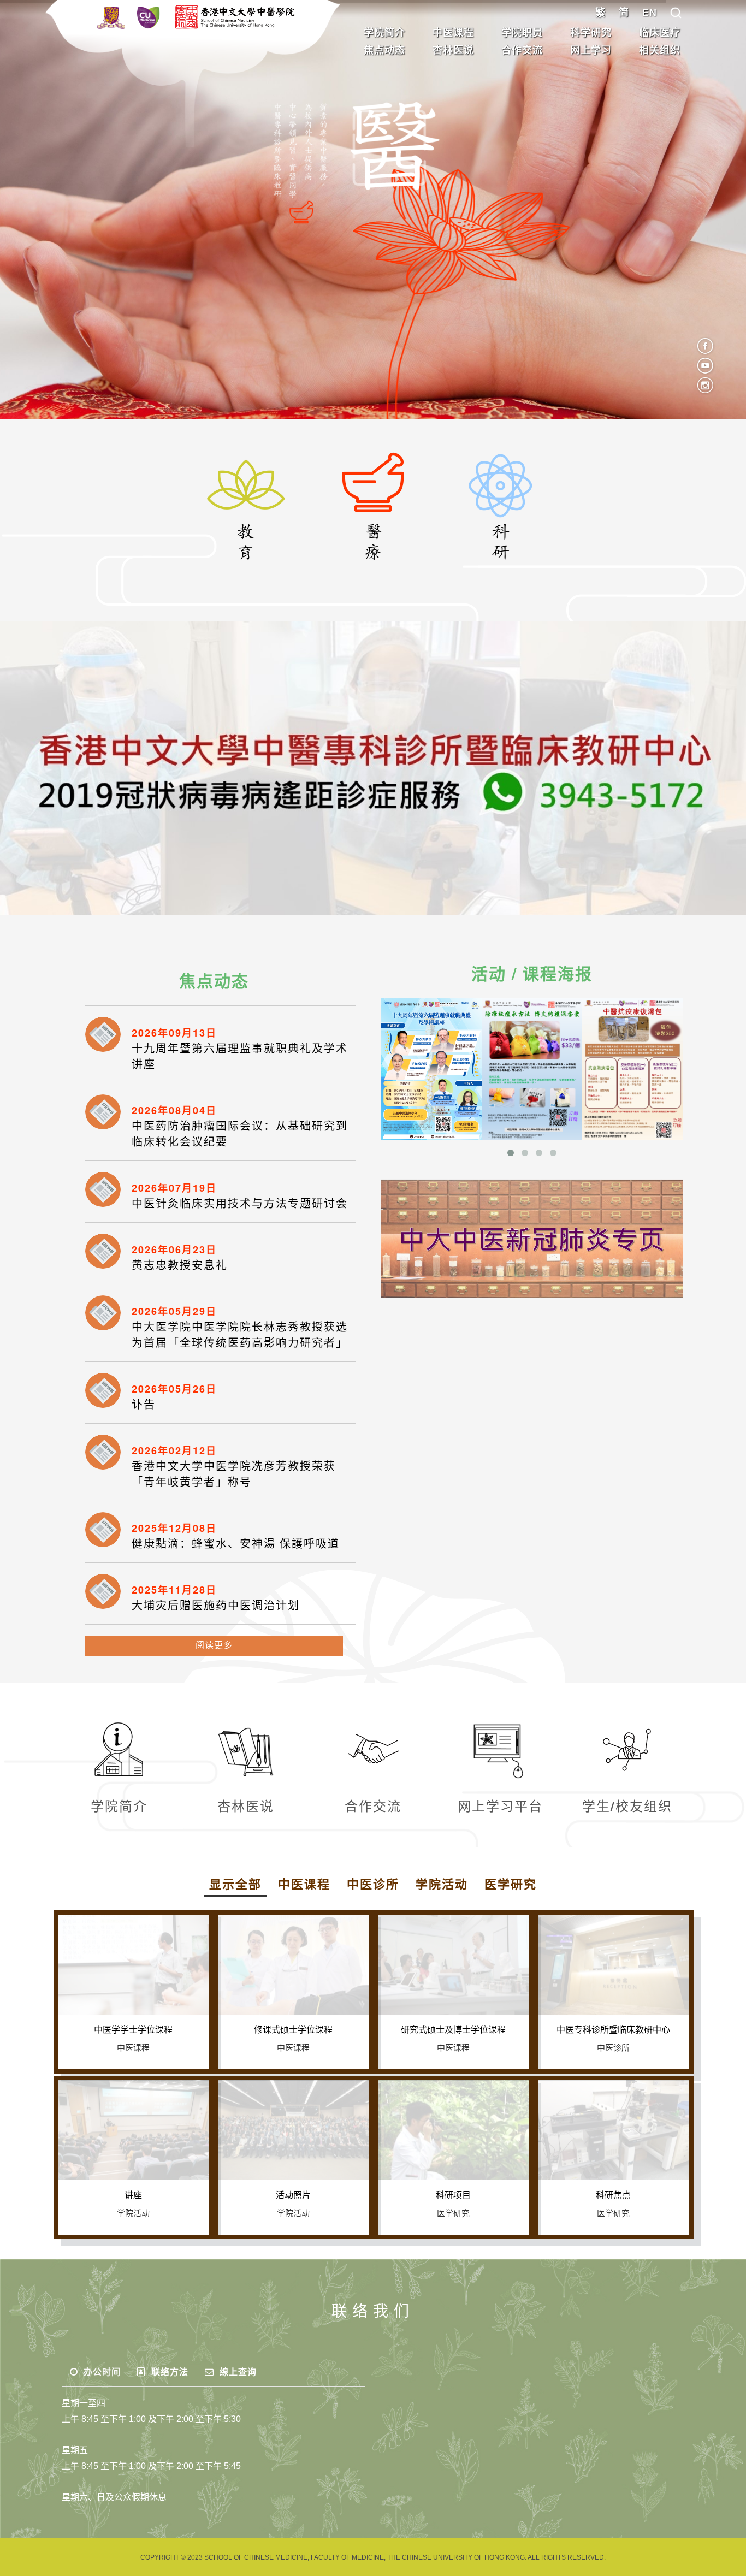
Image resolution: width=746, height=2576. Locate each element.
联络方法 (168, 2372)
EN (650, 13)
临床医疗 (660, 33)
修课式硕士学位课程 (293, 2030)
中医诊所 (373, 1884)
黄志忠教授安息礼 (180, 1265)
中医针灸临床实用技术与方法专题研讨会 (240, 1204)
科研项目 (453, 2195)
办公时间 (101, 2372)
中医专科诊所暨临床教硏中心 (613, 2030)
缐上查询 (237, 2372)
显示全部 (235, 1884)
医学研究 (511, 1884)
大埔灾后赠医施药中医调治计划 (216, 1606)
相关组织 (660, 50)
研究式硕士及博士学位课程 (453, 2030)
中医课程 (453, 33)
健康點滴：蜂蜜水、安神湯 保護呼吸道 (236, 1544)
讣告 (144, 1405)
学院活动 (442, 1884)
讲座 (133, 2195)
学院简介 (384, 33)
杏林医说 (453, 50)
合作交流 (522, 50)
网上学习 (591, 50)
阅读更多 (214, 1645)
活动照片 (293, 2195)
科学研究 (591, 33)
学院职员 (522, 33)
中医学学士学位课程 (133, 2030)
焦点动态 (384, 50)
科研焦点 (613, 2195)
